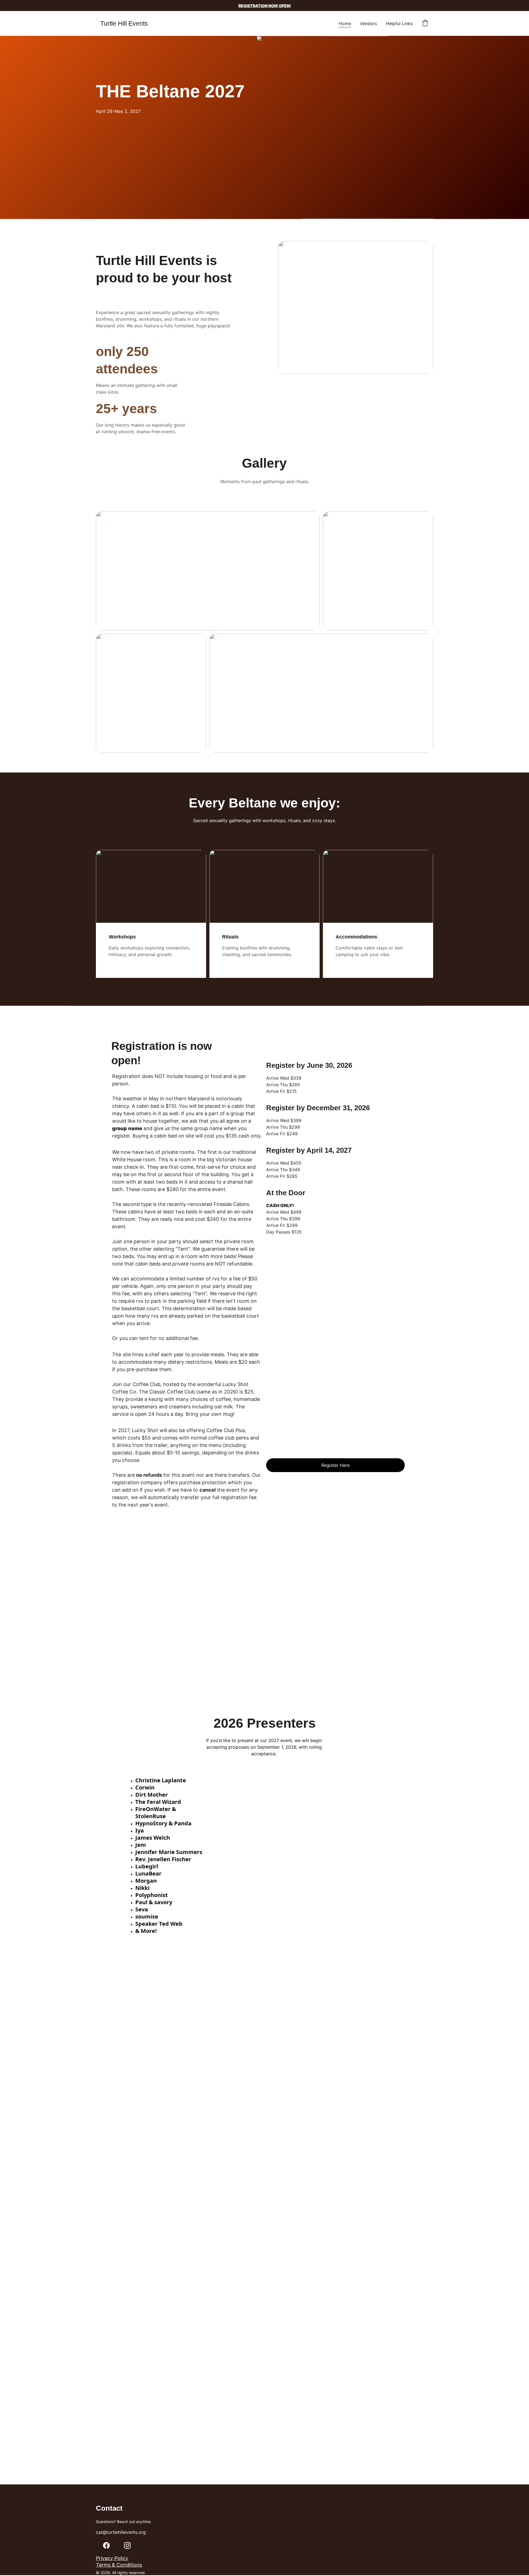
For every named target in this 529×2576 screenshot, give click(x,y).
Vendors (368, 23)
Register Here (335, 1465)
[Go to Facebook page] (106, 2545)
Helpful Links (399, 23)
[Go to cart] (425, 23)
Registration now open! (265, 6)
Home (345, 23)
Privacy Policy (112, 2558)
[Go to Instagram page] (127, 2545)
